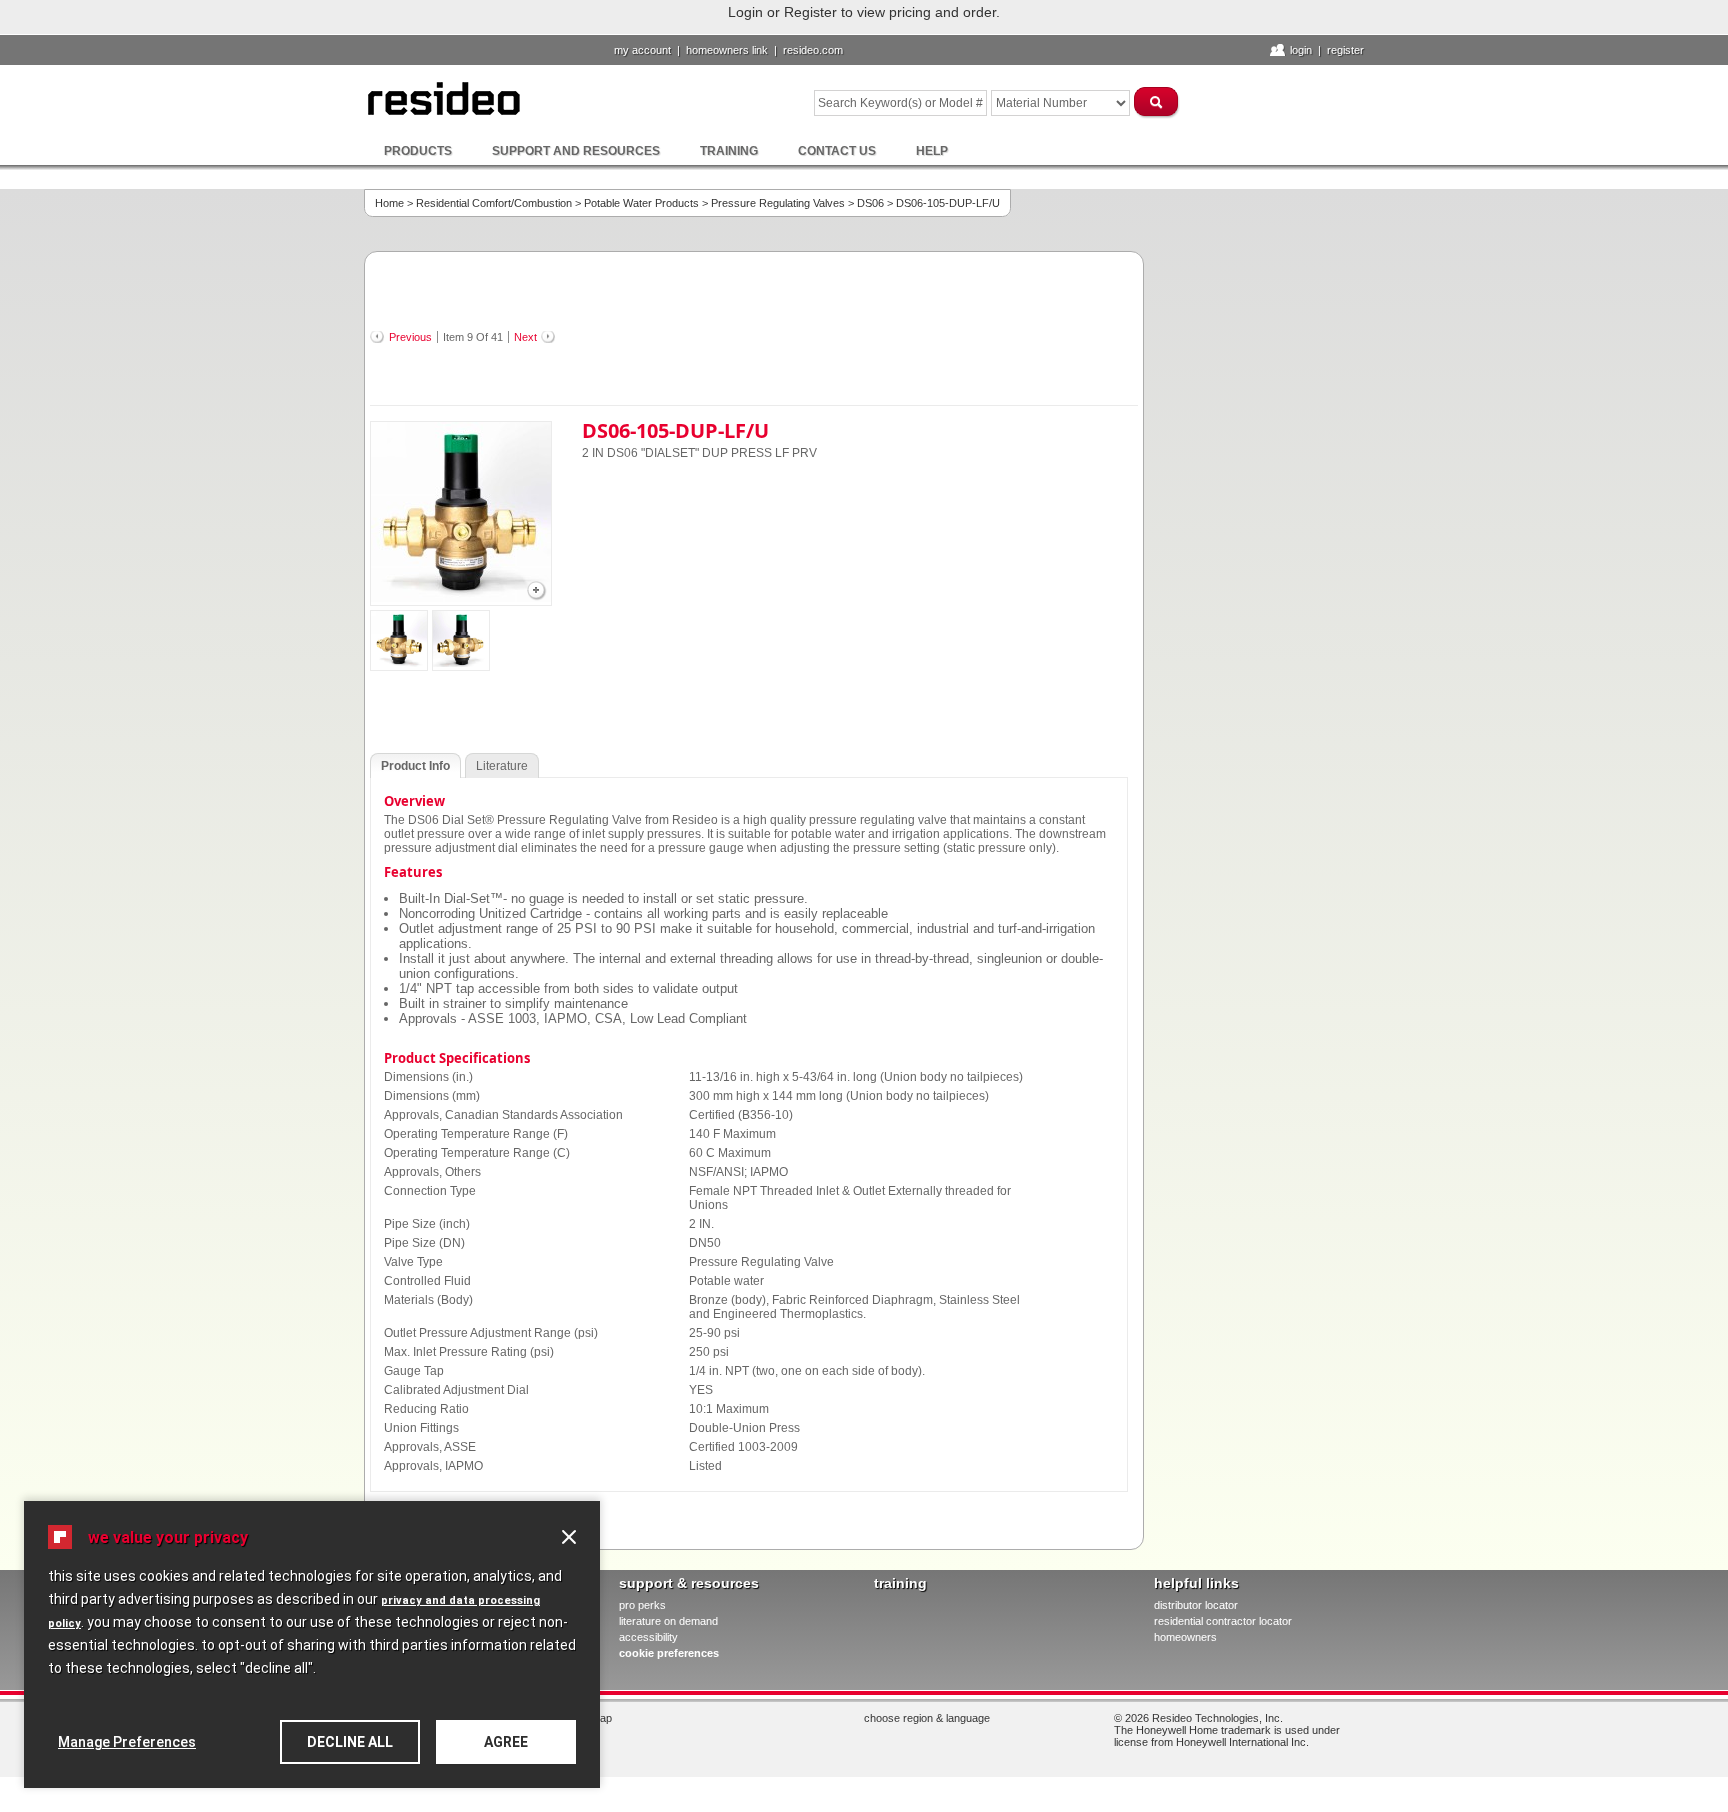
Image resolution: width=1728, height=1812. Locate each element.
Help (932, 151)
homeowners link (727, 50)
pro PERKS (642, 1605)
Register (1345, 50)
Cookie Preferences (669, 1653)
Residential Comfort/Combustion (494, 203)
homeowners (1185, 1637)
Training (729, 151)
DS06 (870, 203)
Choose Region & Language (927, 1718)
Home (389, 203)
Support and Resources (576, 151)
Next (525, 337)
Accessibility (648, 1637)
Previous (410, 337)
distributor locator (1196, 1605)
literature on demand (668, 1621)
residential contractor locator (1223, 1621)
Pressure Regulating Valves (778, 203)
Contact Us (837, 151)
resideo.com (813, 50)
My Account (642, 50)
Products (418, 151)
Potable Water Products (641, 203)
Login (1301, 50)
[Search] (1157, 101)
